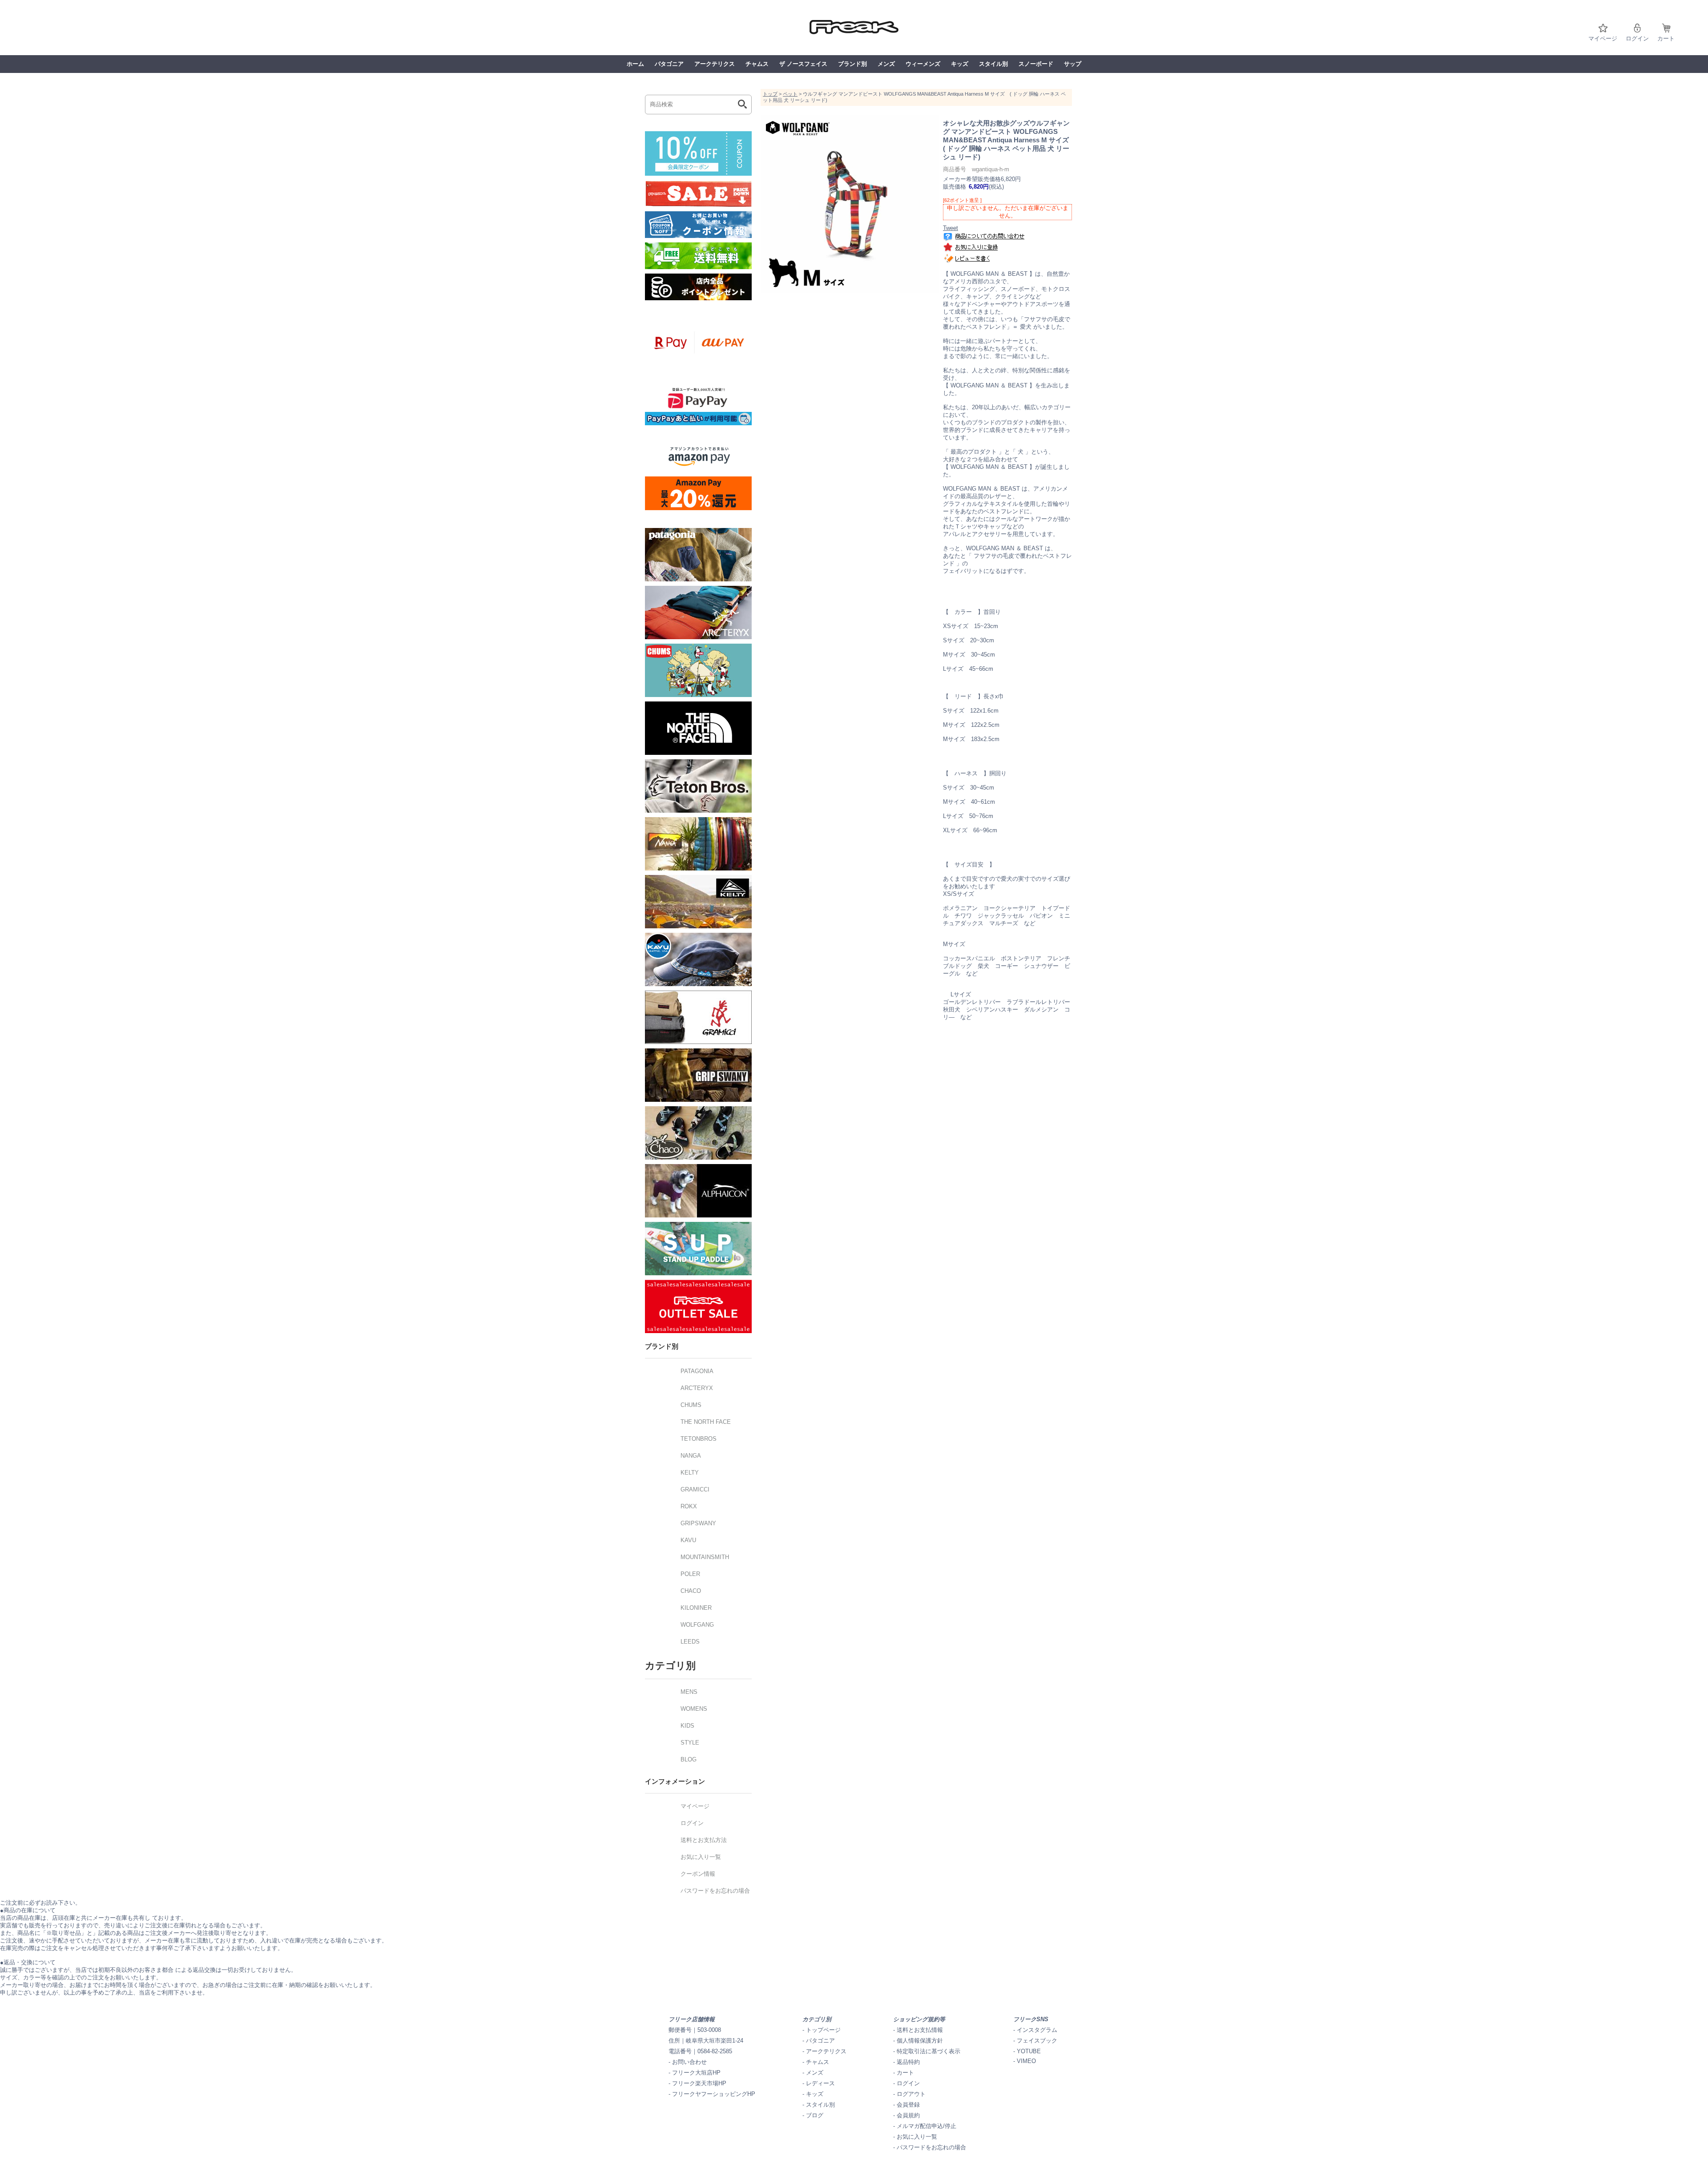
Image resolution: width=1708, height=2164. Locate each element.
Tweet (951, 228)
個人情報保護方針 (920, 2041)
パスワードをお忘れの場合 (931, 2147)
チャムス (757, 64)
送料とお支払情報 (920, 2030)
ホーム (635, 64)
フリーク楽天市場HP (699, 2083)
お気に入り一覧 (917, 2137)
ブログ (815, 2115)
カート (1666, 38)
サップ (1073, 64)
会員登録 (908, 2105)
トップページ (823, 2030)
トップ (770, 94)
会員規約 (908, 2115)
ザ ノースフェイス (803, 64)
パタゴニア (669, 64)
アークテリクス (715, 64)
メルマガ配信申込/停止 (927, 2126)
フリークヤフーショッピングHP (714, 2094)
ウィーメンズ (923, 64)
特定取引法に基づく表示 (929, 2051)
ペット (790, 94)
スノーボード (1036, 64)
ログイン (1637, 38)
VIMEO (1026, 2061)
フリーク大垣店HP (696, 2073)
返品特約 (908, 2062)
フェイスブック (1037, 2041)
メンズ (886, 64)
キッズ (960, 64)
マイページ (1603, 38)
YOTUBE (1029, 2051)
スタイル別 (993, 64)
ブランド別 (852, 64)
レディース (820, 2083)
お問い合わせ (689, 2062)
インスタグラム (1037, 2030)
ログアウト (911, 2094)
